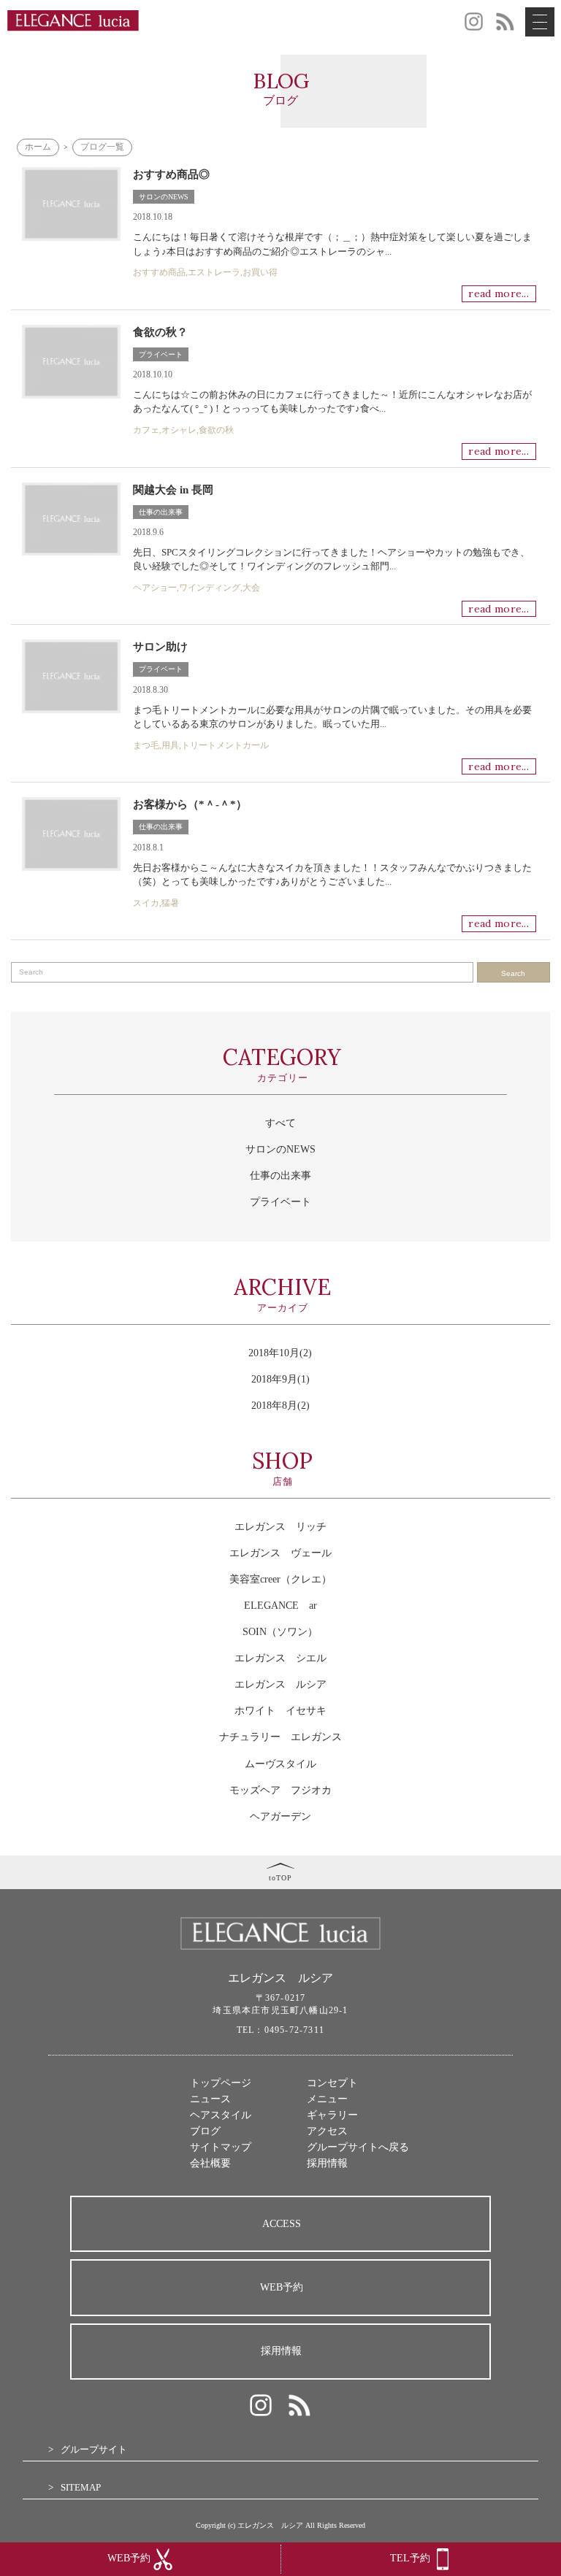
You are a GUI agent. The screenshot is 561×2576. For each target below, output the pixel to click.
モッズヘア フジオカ (280, 1790)
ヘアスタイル (221, 2115)
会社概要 (210, 2163)
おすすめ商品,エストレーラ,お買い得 (205, 272)
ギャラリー (332, 2115)
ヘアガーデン (280, 1816)
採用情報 (327, 2163)
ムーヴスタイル (280, 1764)
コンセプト (332, 2083)
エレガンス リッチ (280, 1527)
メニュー (327, 2099)
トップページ (221, 2083)
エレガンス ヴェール (280, 1553)
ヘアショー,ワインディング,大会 (196, 588)
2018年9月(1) (280, 1379)
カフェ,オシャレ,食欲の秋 (183, 430)
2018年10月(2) (280, 1353)
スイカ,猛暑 (156, 903)
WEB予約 (282, 2287)
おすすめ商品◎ (171, 174)
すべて (280, 1123)
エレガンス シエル (280, 1658)
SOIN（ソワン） (280, 1632)
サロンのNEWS (164, 197)
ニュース (210, 2099)
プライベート (161, 354)
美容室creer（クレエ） (280, 1579)
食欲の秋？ (160, 332)
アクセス (327, 2131)
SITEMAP (81, 2487)
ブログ (205, 2131)
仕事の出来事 (161, 512)
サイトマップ (221, 2147)
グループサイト (94, 2449)
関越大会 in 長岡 (173, 490)
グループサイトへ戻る (358, 2147)
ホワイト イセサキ (280, 1711)
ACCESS (282, 2224)
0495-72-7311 (294, 2030)
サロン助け (160, 647)
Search (513, 973)
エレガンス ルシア (280, 1684)
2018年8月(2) (280, 1406)
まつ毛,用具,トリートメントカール (201, 745)
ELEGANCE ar (280, 1606)
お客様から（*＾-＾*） (190, 804)
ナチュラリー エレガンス (280, 1737)
